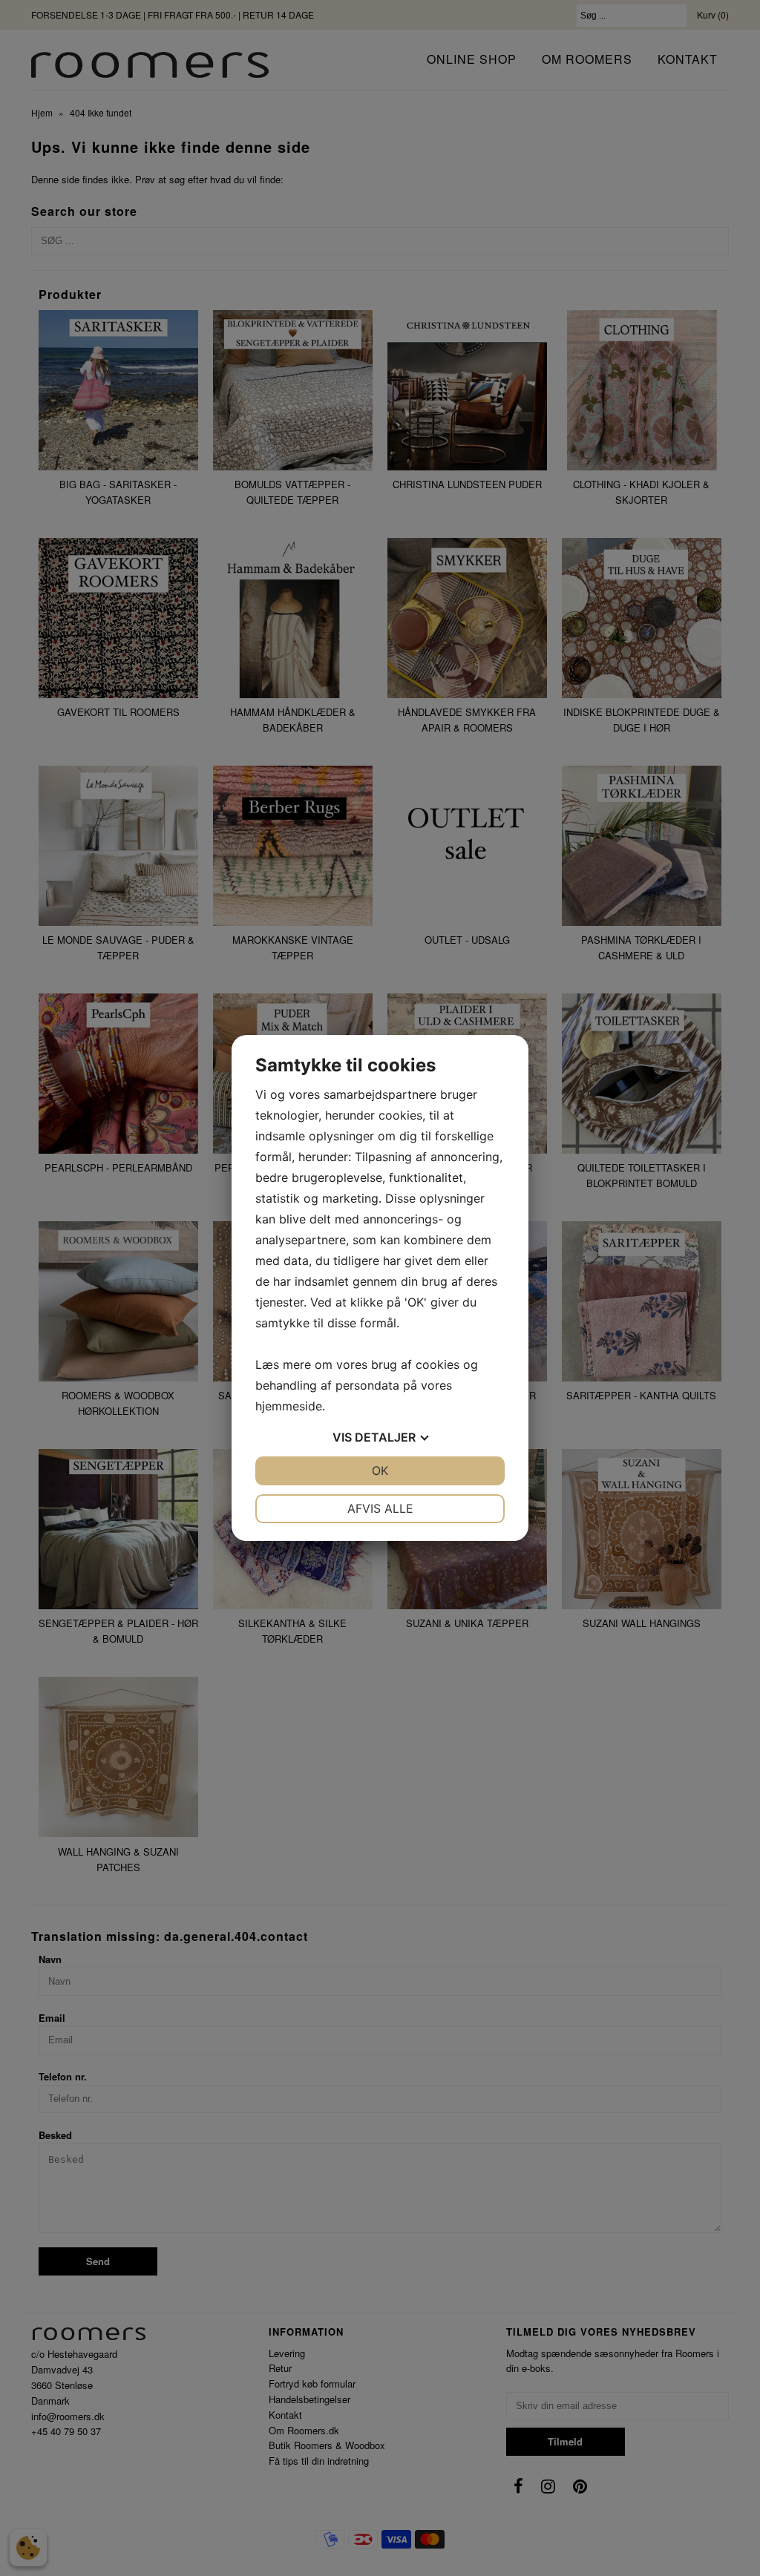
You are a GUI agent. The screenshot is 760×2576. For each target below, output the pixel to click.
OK (380, 1471)
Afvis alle (380, 1508)
